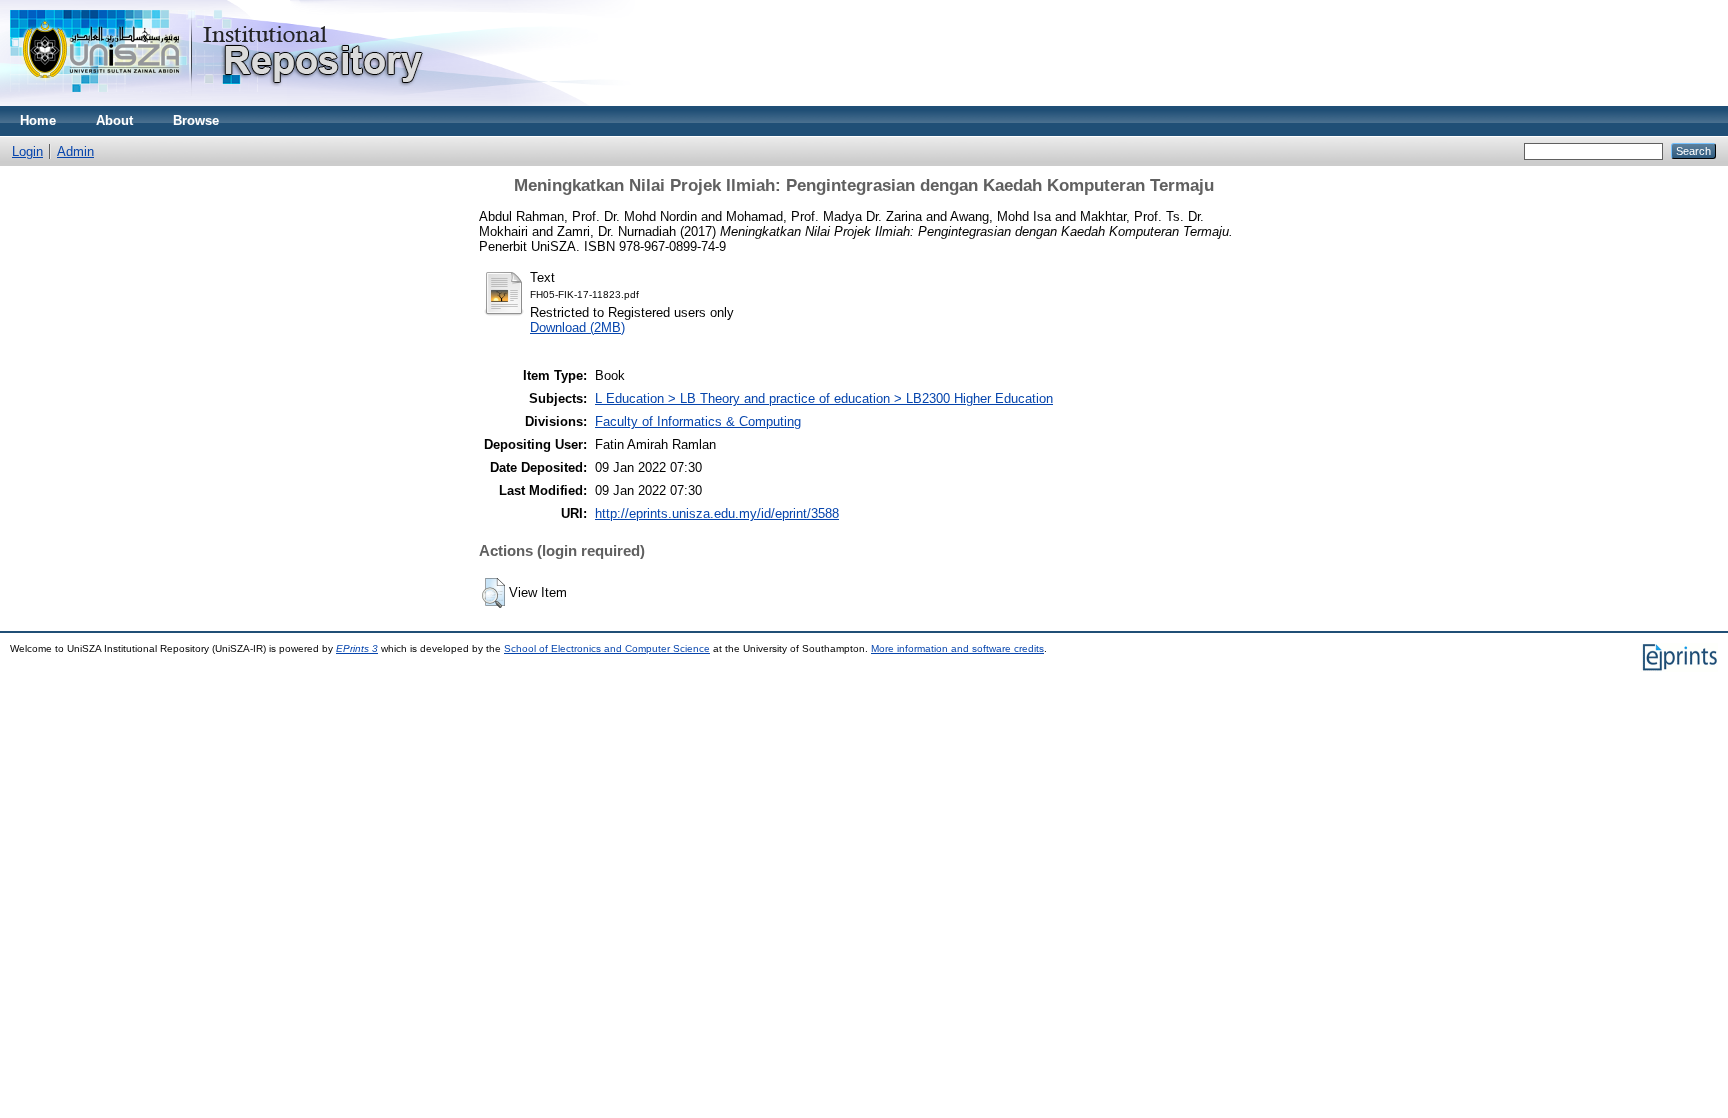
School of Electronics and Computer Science (607, 648)
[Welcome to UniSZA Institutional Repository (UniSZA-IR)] (218, 101)
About (114, 120)
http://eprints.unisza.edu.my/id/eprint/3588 (717, 513)
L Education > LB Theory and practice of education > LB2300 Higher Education (824, 398)
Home (38, 120)
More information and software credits (957, 648)
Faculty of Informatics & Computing (698, 421)
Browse (196, 120)
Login (27, 151)
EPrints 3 (357, 648)
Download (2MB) (577, 327)
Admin (75, 151)
